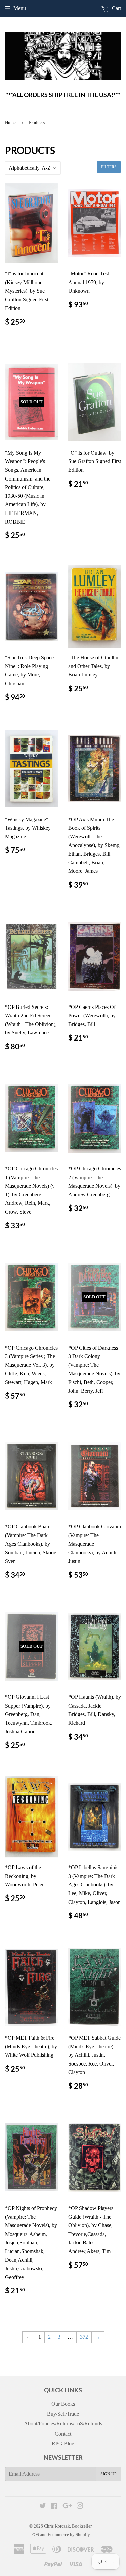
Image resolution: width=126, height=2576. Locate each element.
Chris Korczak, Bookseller (68, 2526)
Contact (63, 2434)
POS (35, 2534)
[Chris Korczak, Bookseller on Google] (67, 2506)
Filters (109, 167)
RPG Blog (63, 2443)
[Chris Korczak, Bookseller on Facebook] (54, 2506)
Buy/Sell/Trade (63, 2414)
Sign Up (109, 2474)
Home (10, 122)
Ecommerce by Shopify (69, 2534)
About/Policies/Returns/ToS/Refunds (63, 2424)
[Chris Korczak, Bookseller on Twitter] (43, 2506)
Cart (116, 8)
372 (84, 2337)
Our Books (63, 2404)
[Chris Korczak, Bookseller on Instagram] (80, 2506)
